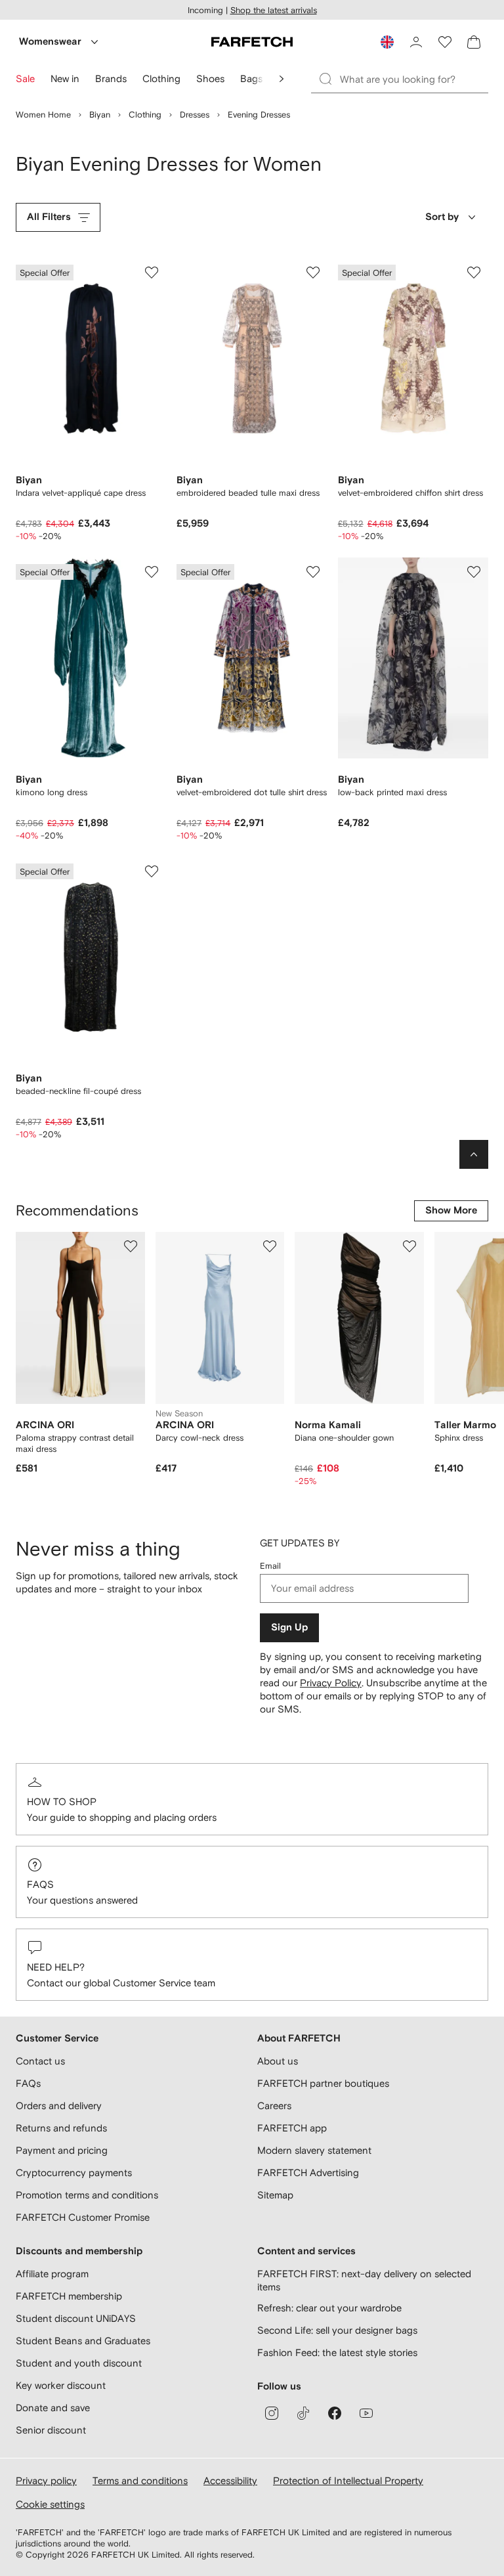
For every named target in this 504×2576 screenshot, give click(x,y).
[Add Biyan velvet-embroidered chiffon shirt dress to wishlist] (474, 273)
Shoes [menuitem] (210, 78)
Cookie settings (50, 2504)
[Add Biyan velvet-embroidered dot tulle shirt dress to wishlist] (313, 572)
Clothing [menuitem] (161, 78)
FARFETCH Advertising (308, 2172)
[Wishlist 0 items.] (445, 42)
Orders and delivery (59, 2106)
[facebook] (335, 2413)
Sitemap (275, 2195)
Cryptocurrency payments (74, 2172)
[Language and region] (387, 42)
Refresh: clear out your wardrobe (329, 2308)
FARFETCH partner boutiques (323, 2083)
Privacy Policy (331, 1683)
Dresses (195, 115)
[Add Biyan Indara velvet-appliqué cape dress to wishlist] (152, 273)
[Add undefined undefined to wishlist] (131, 1246)
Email (270, 1566)
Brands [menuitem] (111, 78)
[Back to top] (474, 1154)
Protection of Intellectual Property (348, 2480)
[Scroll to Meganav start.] (282, 79)
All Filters (49, 217)
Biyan (100, 115)
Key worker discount (61, 2385)
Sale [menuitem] (25, 78)
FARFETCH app (292, 2128)
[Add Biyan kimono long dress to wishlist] (152, 572)
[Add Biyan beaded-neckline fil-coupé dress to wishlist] (152, 871)
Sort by (442, 217)
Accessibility (230, 2480)
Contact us (40, 2061)
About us (278, 2061)
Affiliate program (52, 2274)
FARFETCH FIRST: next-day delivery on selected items (364, 2280)
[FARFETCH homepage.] (252, 42)
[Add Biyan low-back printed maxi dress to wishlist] (474, 572)
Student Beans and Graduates (83, 2341)
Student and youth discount (79, 2363)
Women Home (43, 115)
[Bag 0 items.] (474, 42)
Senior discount (51, 2430)
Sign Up (289, 1627)
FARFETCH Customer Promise (83, 2217)
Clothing (145, 115)
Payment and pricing (62, 2150)
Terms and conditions (140, 2480)
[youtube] (366, 2413)
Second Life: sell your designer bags (337, 2330)
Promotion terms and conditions (87, 2195)
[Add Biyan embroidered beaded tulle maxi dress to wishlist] (313, 273)
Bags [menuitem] (251, 78)
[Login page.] (416, 42)
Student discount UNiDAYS (76, 2318)
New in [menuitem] (65, 78)
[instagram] (272, 2413)
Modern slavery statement (314, 2150)
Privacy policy (46, 2480)
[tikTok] (303, 2413)
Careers (274, 2106)
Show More (451, 1211)
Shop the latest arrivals (274, 10)
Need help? (56, 1967)
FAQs (40, 1884)
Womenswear (50, 42)
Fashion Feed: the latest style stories (337, 2352)
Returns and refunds (61, 2128)
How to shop (62, 1801)
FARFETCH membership (69, 2296)
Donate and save (53, 2408)
